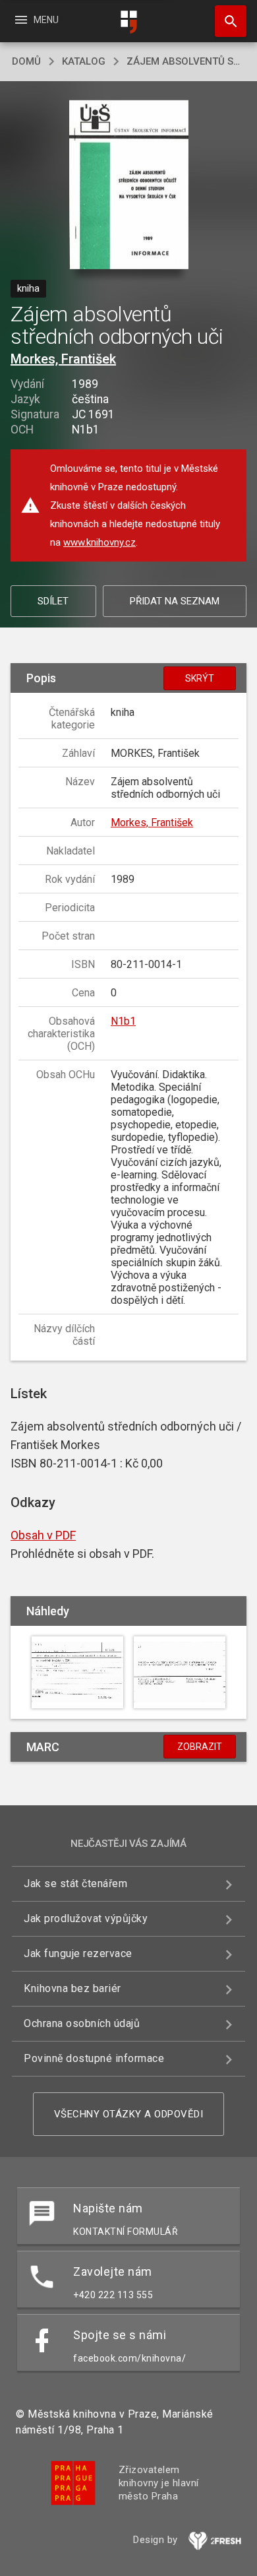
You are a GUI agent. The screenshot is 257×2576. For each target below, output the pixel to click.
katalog (84, 61)
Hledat (226, 21)
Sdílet (53, 601)
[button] (129, 186)
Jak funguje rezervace (78, 1953)
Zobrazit (200, 1747)
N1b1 (123, 1021)
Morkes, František (63, 359)
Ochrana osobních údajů (82, 2023)
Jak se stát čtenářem (75, 1884)
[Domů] (128, 22)
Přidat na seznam (175, 601)
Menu (36, 20)
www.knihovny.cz (100, 542)
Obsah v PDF (43, 1535)
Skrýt (200, 678)
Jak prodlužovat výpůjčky (86, 1918)
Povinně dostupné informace (94, 2058)
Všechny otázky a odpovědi (129, 2114)
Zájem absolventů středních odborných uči (186, 61)
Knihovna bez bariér (72, 1988)
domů (26, 61)
